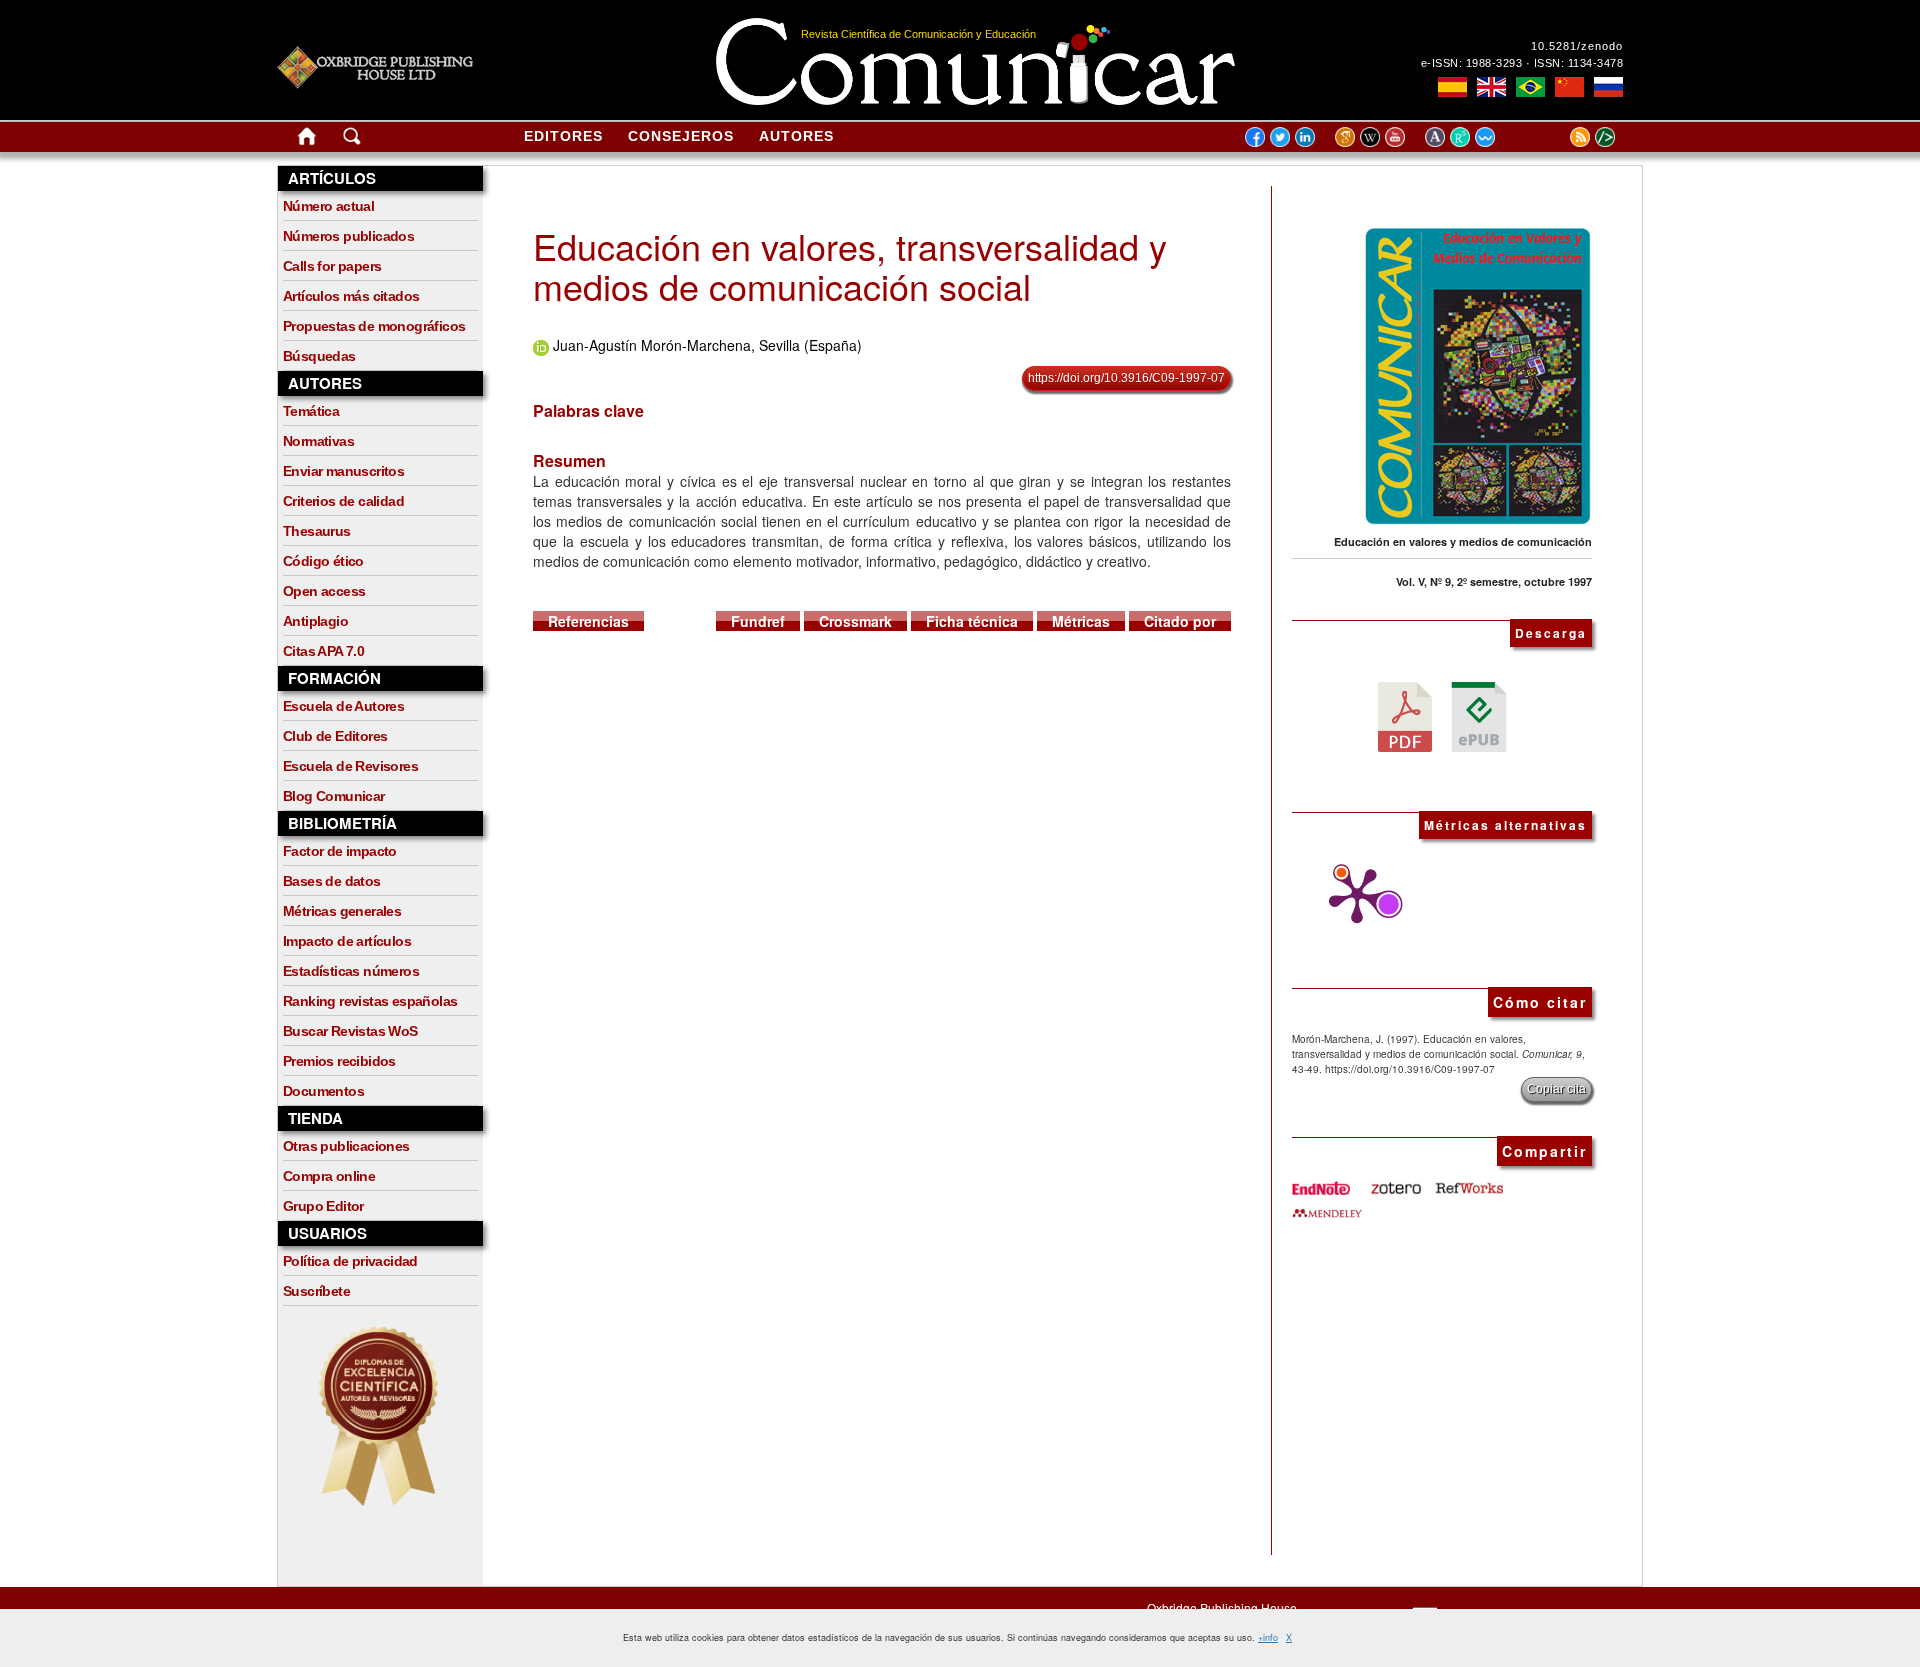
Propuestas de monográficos (374, 326)
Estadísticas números (351, 971)
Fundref (758, 621)
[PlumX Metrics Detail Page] (1352, 896)
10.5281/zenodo (1577, 46)
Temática (311, 411)
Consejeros (681, 136)
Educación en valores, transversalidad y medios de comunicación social (850, 265)
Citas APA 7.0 (323, 651)
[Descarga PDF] (1405, 715)
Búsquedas (319, 356)
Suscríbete (316, 1291)
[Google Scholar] (1347, 136)
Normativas (318, 441)
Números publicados (348, 236)
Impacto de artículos (347, 941)
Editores (563, 136)
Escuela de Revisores (350, 766)
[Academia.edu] (1437, 136)
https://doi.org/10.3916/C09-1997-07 (1126, 378)
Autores (796, 136)
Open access (324, 591)
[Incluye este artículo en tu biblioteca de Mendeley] (1327, 1205)
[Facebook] (1255, 136)
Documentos (323, 1091)
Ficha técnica (972, 621)
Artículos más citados (351, 296)
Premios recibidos (339, 1061)
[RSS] (1555, 136)
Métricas (1081, 621)
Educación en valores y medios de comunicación (1463, 541)
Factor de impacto (340, 851)
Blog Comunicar (334, 796)
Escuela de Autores (343, 706)
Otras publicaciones (346, 1146)
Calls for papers (332, 266)
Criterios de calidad (343, 501)
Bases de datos (332, 881)
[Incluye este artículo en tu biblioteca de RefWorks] (1468, 1181)
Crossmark (855, 621)
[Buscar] (352, 140)
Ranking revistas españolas (370, 1001)
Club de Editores (335, 736)
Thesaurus (317, 531)
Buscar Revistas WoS (350, 1031)
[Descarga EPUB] (1479, 715)
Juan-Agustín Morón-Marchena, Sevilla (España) (707, 345)
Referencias (588, 621)
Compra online (329, 1176)
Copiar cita (1556, 1089)
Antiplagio (315, 621)
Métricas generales (342, 911)
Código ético (323, 561)
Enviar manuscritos (343, 471)
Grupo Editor (323, 1206)
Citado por (1180, 621)
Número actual (328, 206)
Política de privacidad (350, 1261)
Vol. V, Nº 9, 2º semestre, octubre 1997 (1494, 581)
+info (1268, 1637)
